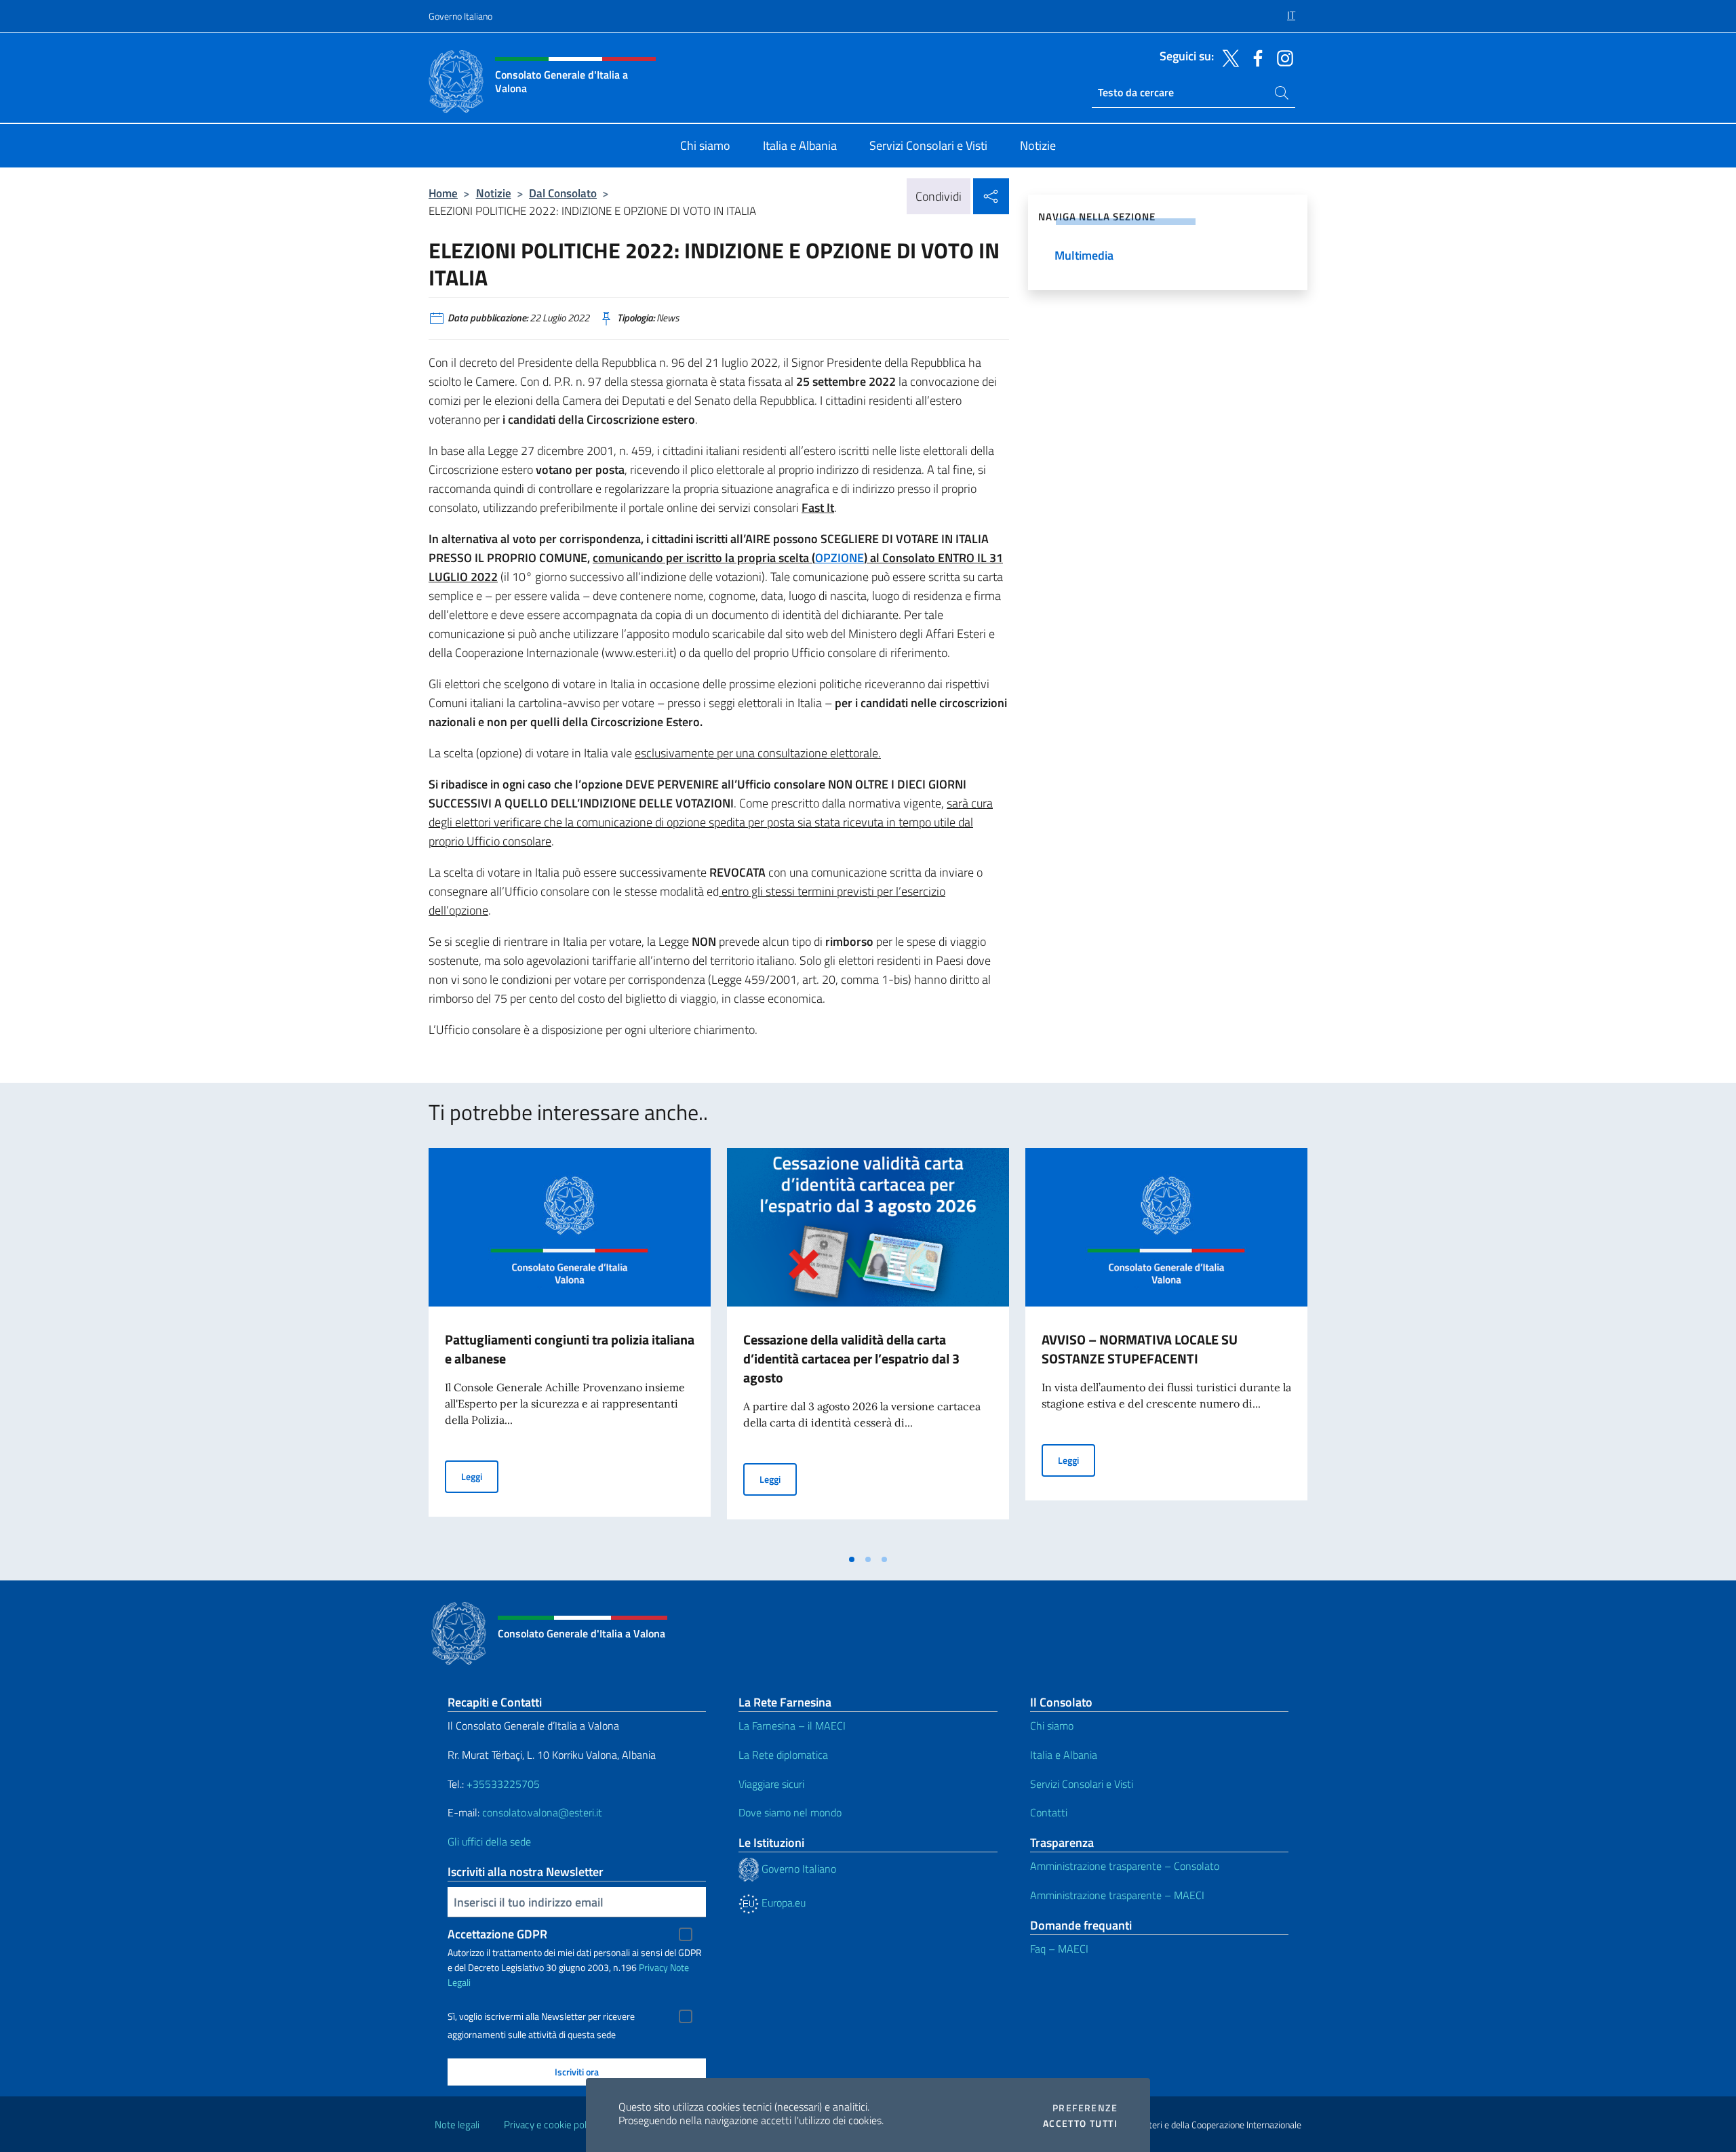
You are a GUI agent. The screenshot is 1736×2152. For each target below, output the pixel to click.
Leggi (480, 1476)
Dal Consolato (563, 193)
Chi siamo (1052, 1726)
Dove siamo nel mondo (790, 1812)
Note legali (457, 2125)
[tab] (852, 1559)
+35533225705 (503, 1784)
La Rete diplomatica (783, 1755)
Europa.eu (782, 1902)
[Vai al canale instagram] (1282, 57)
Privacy (653, 1967)
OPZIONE (840, 558)
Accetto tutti (1080, 2124)
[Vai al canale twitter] (1227, 57)
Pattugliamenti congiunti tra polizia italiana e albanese (570, 1349)
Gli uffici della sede (489, 1841)
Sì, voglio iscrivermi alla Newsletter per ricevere (541, 2016)
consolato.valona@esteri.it (542, 1812)
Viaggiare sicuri (771, 1784)
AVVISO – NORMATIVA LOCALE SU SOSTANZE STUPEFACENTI (1140, 1349)
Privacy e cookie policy (551, 2125)
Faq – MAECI (1059, 1949)
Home (443, 193)
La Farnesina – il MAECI (792, 1726)
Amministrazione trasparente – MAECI (1117, 1895)
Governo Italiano (460, 16)
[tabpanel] (570, 1347)
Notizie (494, 193)
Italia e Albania (1064, 1755)
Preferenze (1085, 2108)
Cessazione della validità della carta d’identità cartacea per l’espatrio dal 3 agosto (851, 1358)
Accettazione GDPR (497, 1934)
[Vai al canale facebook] (1255, 57)
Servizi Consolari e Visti (1082, 1784)
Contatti (1049, 1812)
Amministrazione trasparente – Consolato (1125, 1866)
